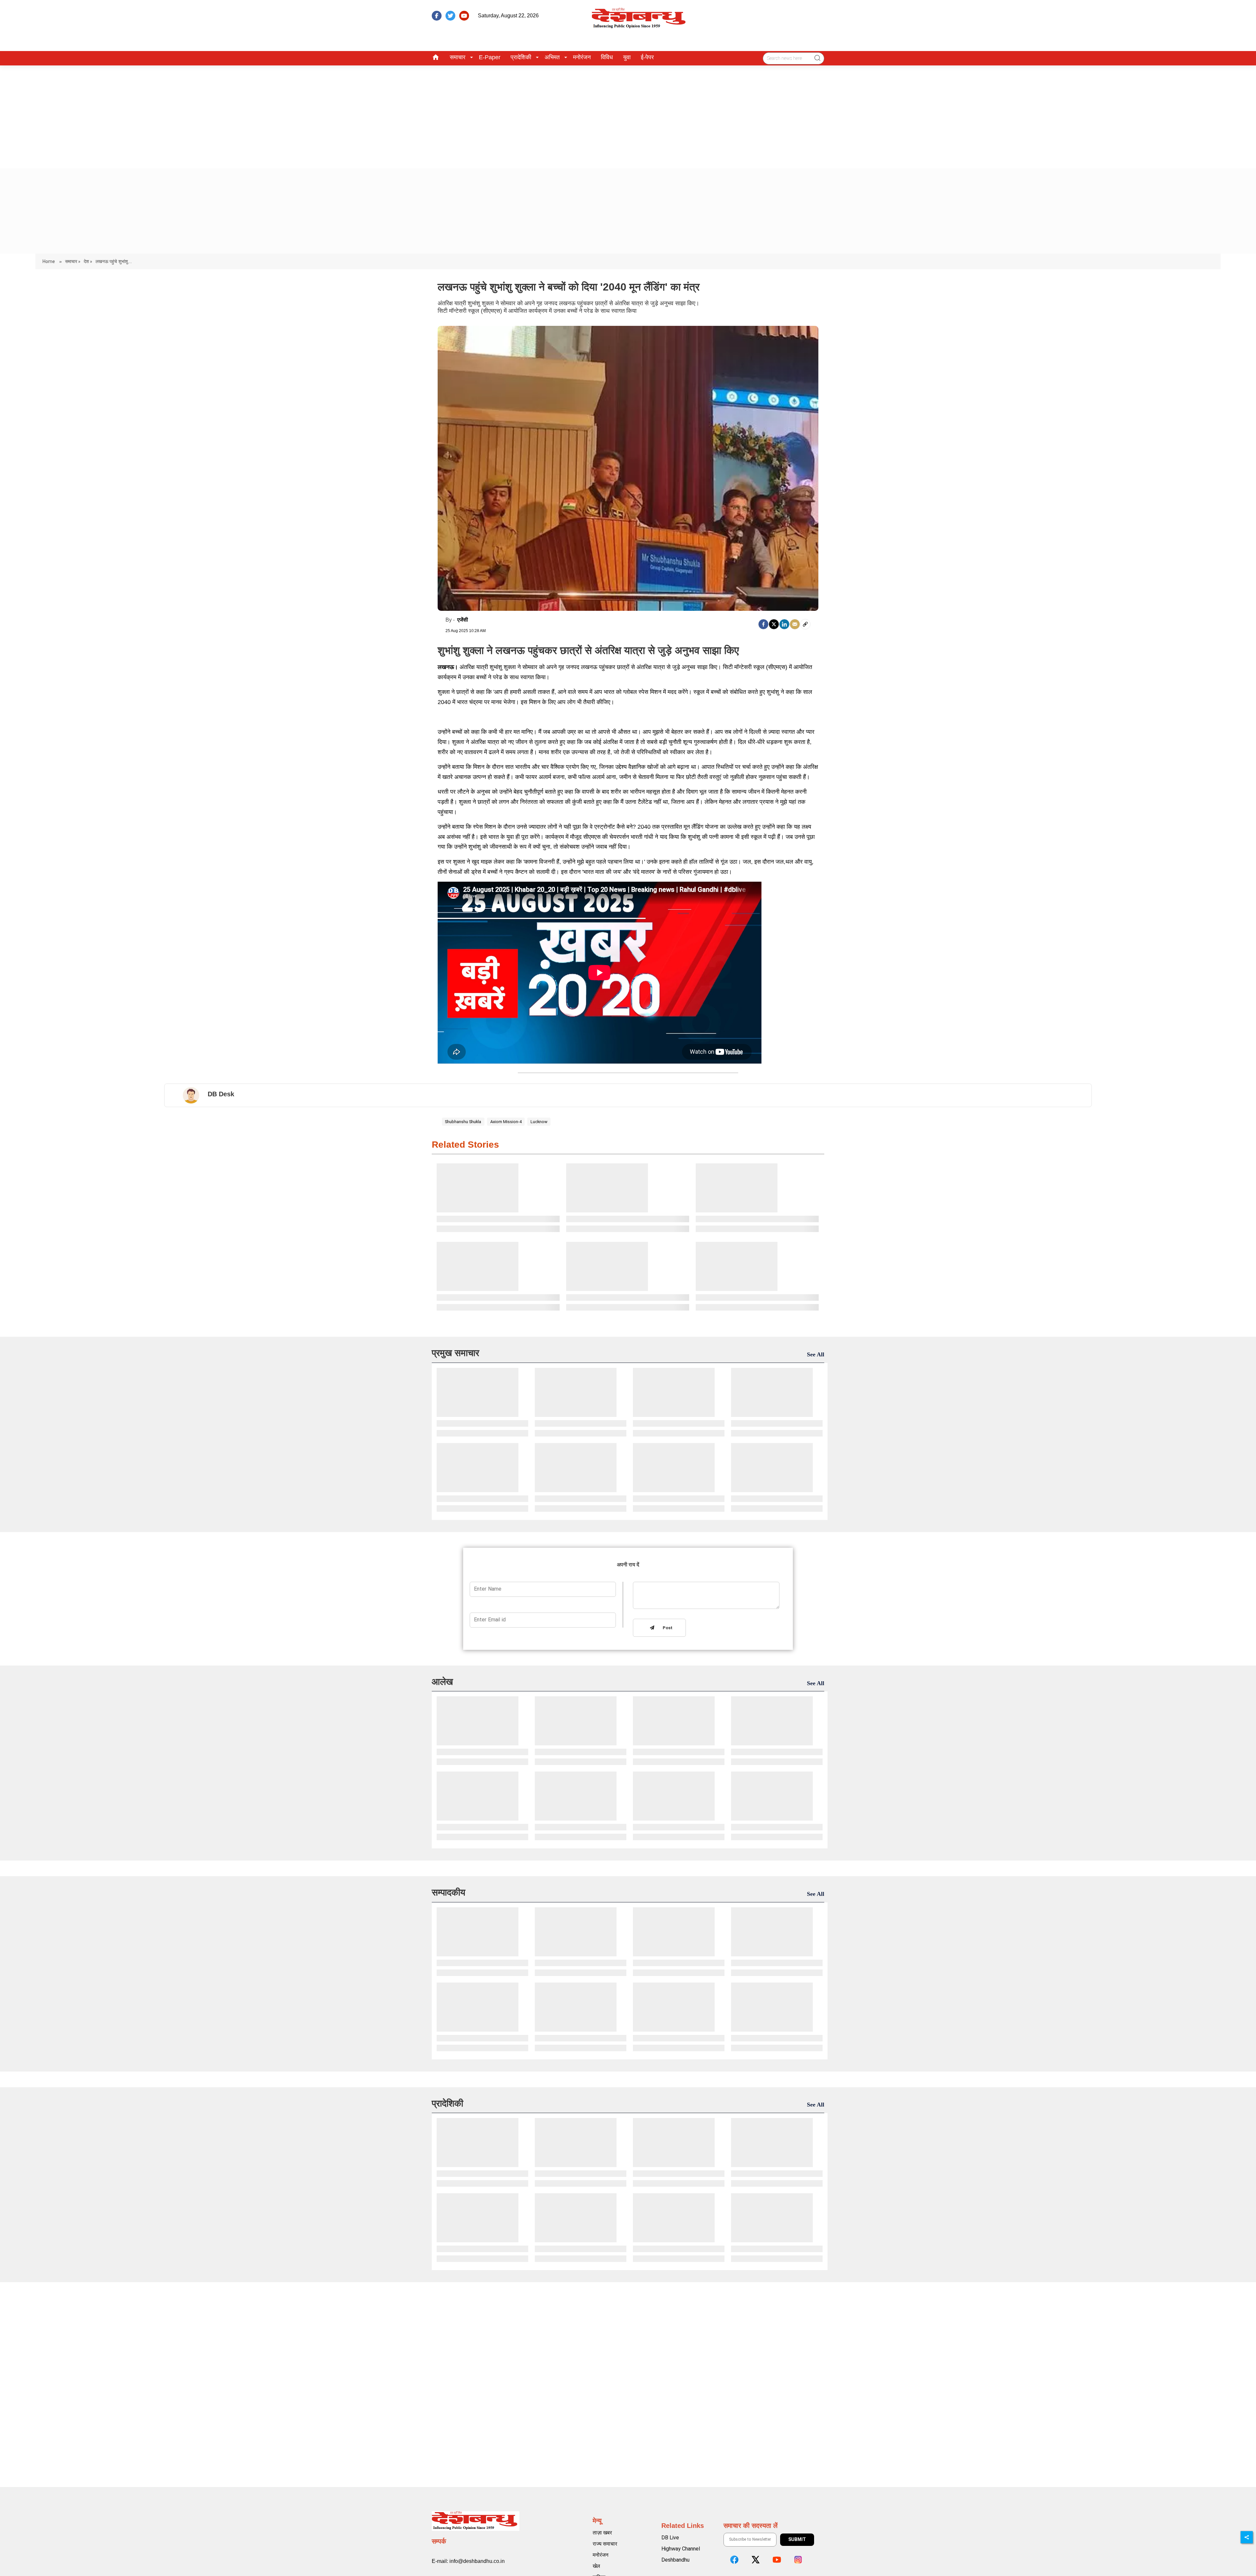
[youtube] (464, 16)
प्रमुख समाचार (455, 1353)
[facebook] (437, 16)
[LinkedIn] (784, 624)
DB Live (670, 2538)
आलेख (442, 1682)
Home (49, 261)
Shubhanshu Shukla (463, 1122)
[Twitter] (774, 624)
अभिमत (552, 57)
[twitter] (450, 16)
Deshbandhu (675, 2560)
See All (816, 1354)
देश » (88, 261)
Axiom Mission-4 (506, 1122)
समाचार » (73, 261)
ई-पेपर (647, 57)
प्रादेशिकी (521, 57)
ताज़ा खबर (602, 2533)
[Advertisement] (628, 115)
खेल (596, 2566)
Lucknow (539, 1122)
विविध (607, 57)
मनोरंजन (582, 57)
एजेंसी (463, 620)
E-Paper (490, 57)
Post (666, 1628)
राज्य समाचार (605, 2544)
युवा (627, 57)
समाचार (458, 57)
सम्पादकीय (449, 1892)
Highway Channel (681, 2549)
